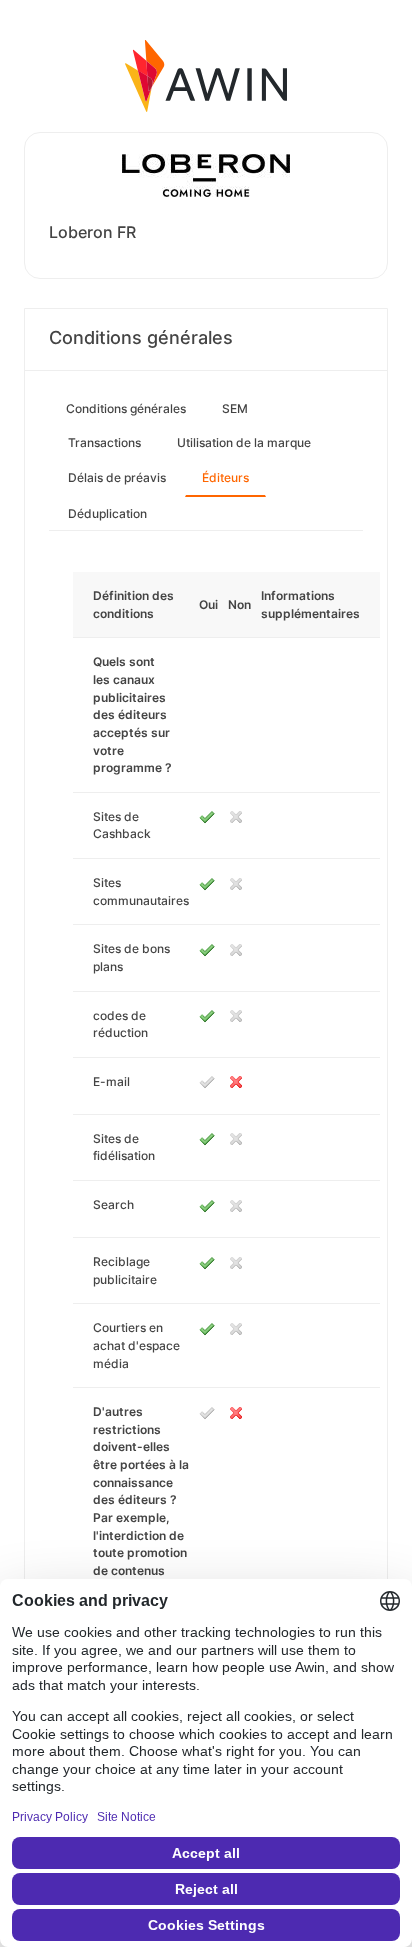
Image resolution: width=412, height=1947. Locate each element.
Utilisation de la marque (244, 442)
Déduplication (107, 513)
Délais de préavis (117, 477)
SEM (235, 408)
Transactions (104, 442)
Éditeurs (225, 477)
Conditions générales (126, 408)
